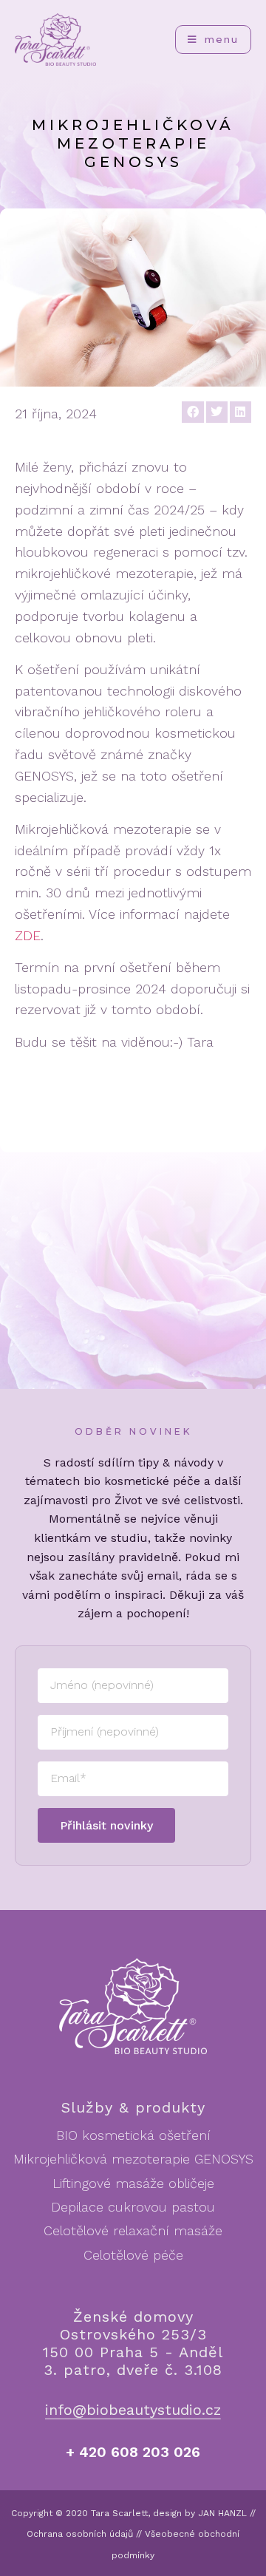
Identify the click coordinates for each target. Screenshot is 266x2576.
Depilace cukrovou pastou (133, 2207)
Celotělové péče (133, 2255)
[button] (192, 412)
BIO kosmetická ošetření (133, 2135)
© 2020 (72, 2513)
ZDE (28, 935)
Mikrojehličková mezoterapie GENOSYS (133, 2159)
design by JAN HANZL (200, 2513)
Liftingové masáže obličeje (133, 2183)
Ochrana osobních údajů (80, 2534)
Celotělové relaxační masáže (133, 2230)
